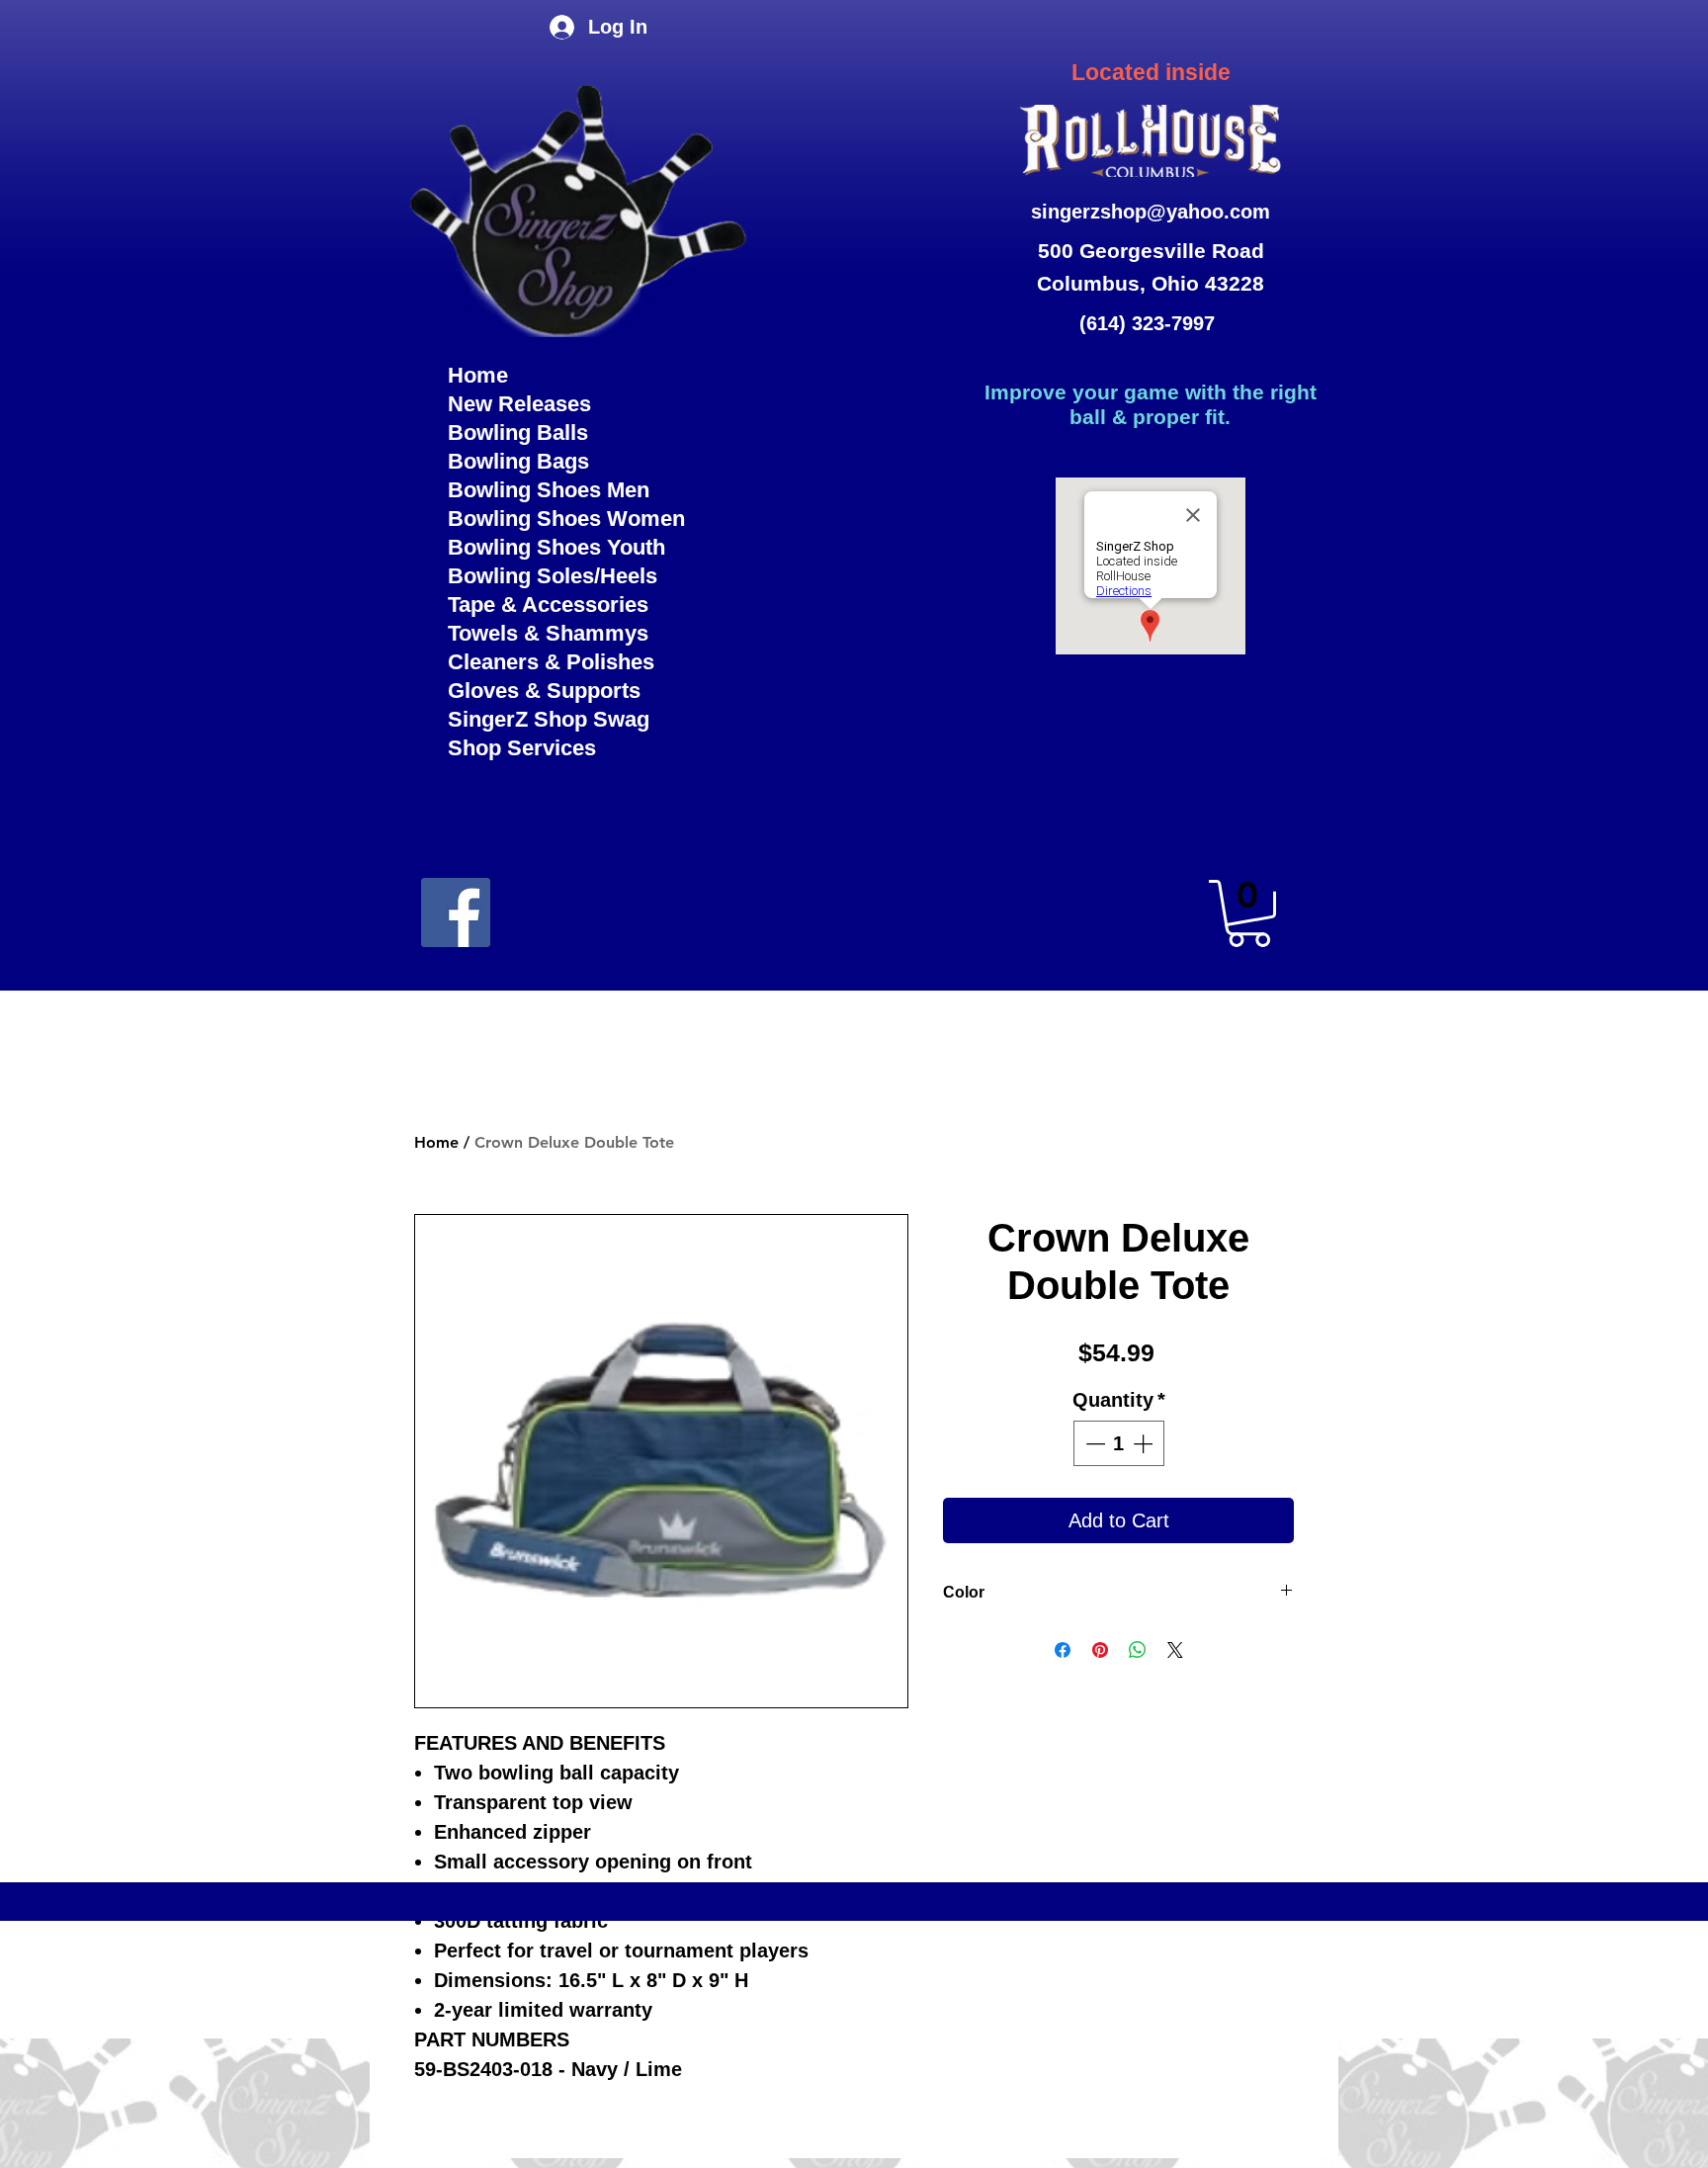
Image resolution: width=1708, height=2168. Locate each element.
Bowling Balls (518, 433)
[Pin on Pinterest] (1100, 1650)
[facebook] (456, 912)
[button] (1249, 913)
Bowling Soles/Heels (553, 576)
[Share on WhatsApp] (1138, 1650)
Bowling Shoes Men (549, 490)
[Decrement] (1093, 1443)
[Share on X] (1175, 1650)
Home (478, 375)
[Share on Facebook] (1063, 1650)
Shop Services (522, 748)
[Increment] (1145, 1443)
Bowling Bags (518, 461)
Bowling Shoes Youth (556, 547)
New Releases (519, 404)
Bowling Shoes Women (566, 519)
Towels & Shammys (548, 633)
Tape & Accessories (548, 605)
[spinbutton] (1119, 1443)
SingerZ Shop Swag (549, 719)
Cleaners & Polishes (551, 662)
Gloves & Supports (544, 691)
